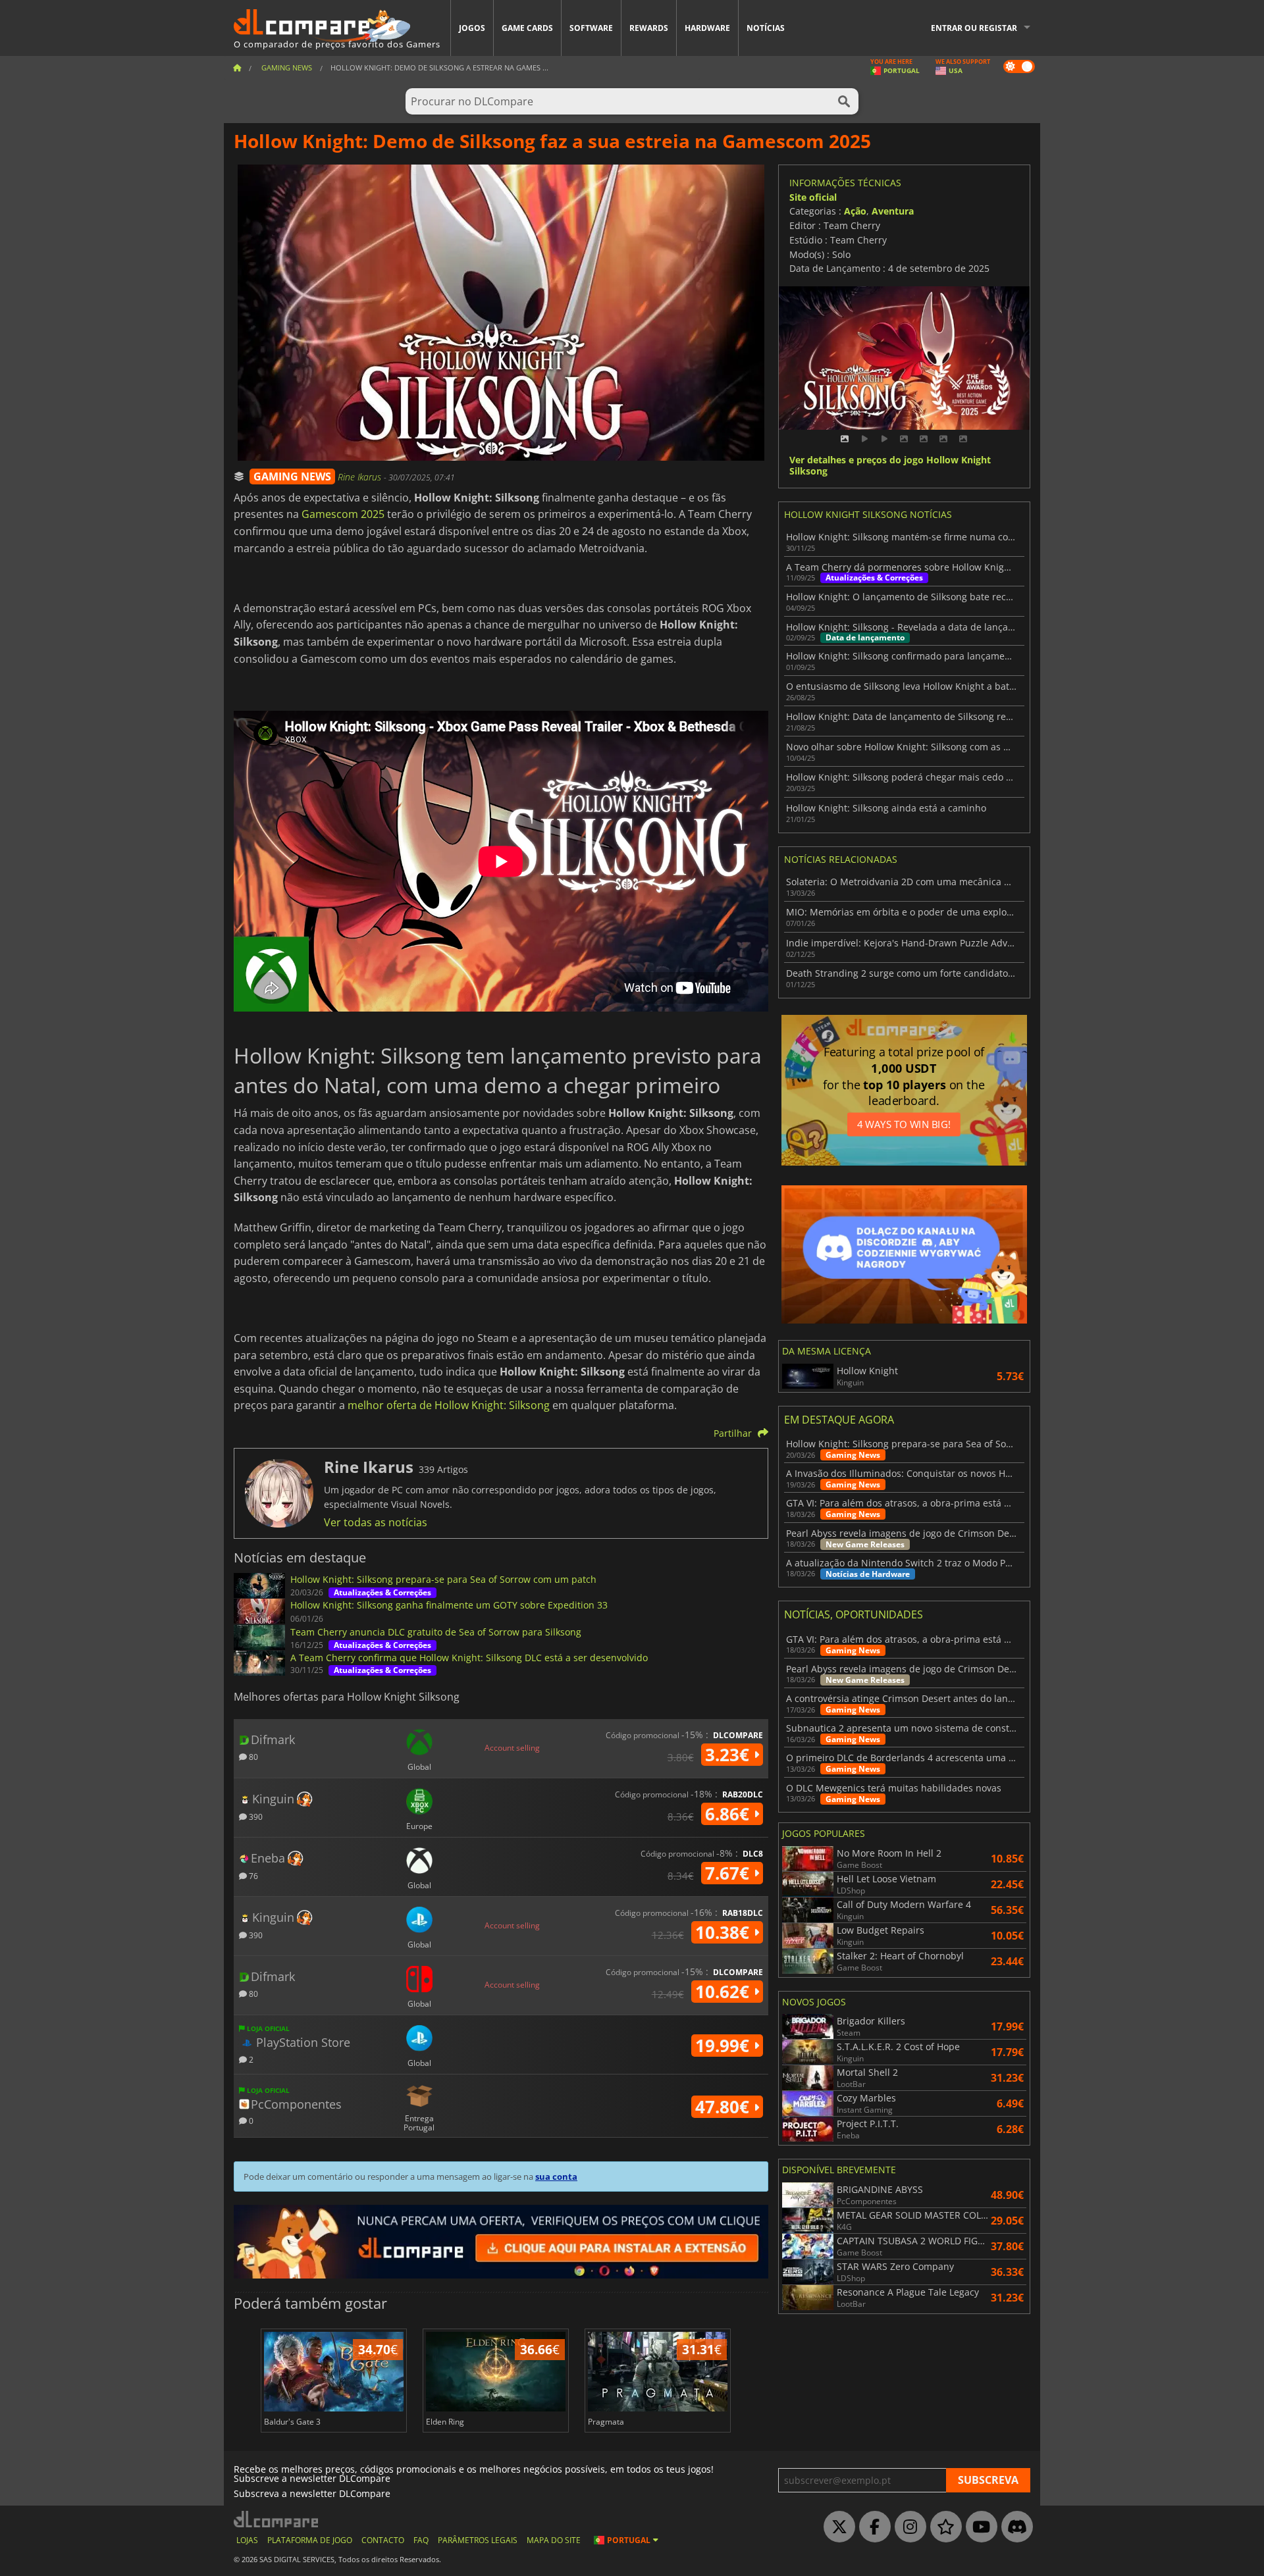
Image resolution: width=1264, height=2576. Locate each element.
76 (252, 1875)
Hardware (707, 28)
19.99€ (724, 2046)
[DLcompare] (277, 2519)
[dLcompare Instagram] (907, 2527)
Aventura (893, 211)
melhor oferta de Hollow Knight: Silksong (449, 1405)
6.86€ (729, 1814)
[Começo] (237, 67)
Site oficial (813, 197)
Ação (855, 211)
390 (255, 1816)
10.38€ (724, 1932)
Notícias (766, 28)
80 (252, 1756)
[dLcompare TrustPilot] (943, 2527)
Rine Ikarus (361, 477)
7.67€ (729, 1873)
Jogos (472, 28)
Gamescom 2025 (343, 514)
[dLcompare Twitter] (836, 2527)
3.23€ (729, 1755)
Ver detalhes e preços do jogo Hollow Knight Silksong (890, 466)
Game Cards (527, 28)
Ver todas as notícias (376, 1522)
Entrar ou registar (974, 28)
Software (591, 28)
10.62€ (724, 1992)
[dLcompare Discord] (1014, 2527)
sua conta (556, 2177)
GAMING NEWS (292, 477)
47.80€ (724, 2107)
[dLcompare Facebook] (872, 2527)
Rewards (649, 28)
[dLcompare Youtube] (978, 2527)
